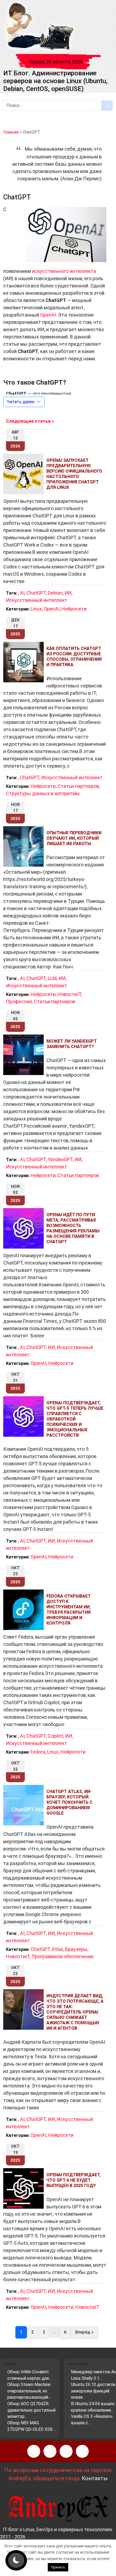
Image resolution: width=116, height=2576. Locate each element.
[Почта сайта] (50, 2451)
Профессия (19, 1001)
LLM (52, 978)
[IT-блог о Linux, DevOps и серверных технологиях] (39, 27)
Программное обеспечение (63, 1956)
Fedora (38, 1752)
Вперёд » (84, 2332)
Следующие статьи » (30, 421)
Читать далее (21, 402)
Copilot (55, 1736)
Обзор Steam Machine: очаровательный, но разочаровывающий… (29, 2391)
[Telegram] (82, 2451)
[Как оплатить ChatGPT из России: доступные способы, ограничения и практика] (25, 662)
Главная (11, 132)
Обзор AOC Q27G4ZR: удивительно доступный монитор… (31, 2410)
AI (22, 593)
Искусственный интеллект (37, 600)
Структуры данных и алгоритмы (43, 793)
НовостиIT (69, 994)
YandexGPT (60, 1159)
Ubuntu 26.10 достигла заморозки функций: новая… (93, 2391)
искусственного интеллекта (64, 271)
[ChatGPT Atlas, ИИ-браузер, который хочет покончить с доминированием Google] (25, 1805)
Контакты (95, 2478)
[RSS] (34, 2451)
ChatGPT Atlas (47, 1949)
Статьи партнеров (78, 786)
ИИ (68, 593)
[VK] (66, 2451)
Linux (36, 609)
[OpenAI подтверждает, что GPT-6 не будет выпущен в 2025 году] (25, 2188)
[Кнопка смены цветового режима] (16, 2560)
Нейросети (74, 609)
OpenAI (48, 315)
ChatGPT (36, 593)
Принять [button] (58, 2567)
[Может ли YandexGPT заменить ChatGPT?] (25, 1055)
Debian (55, 593)
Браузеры (76, 1949)
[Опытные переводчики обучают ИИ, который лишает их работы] (25, 846)
